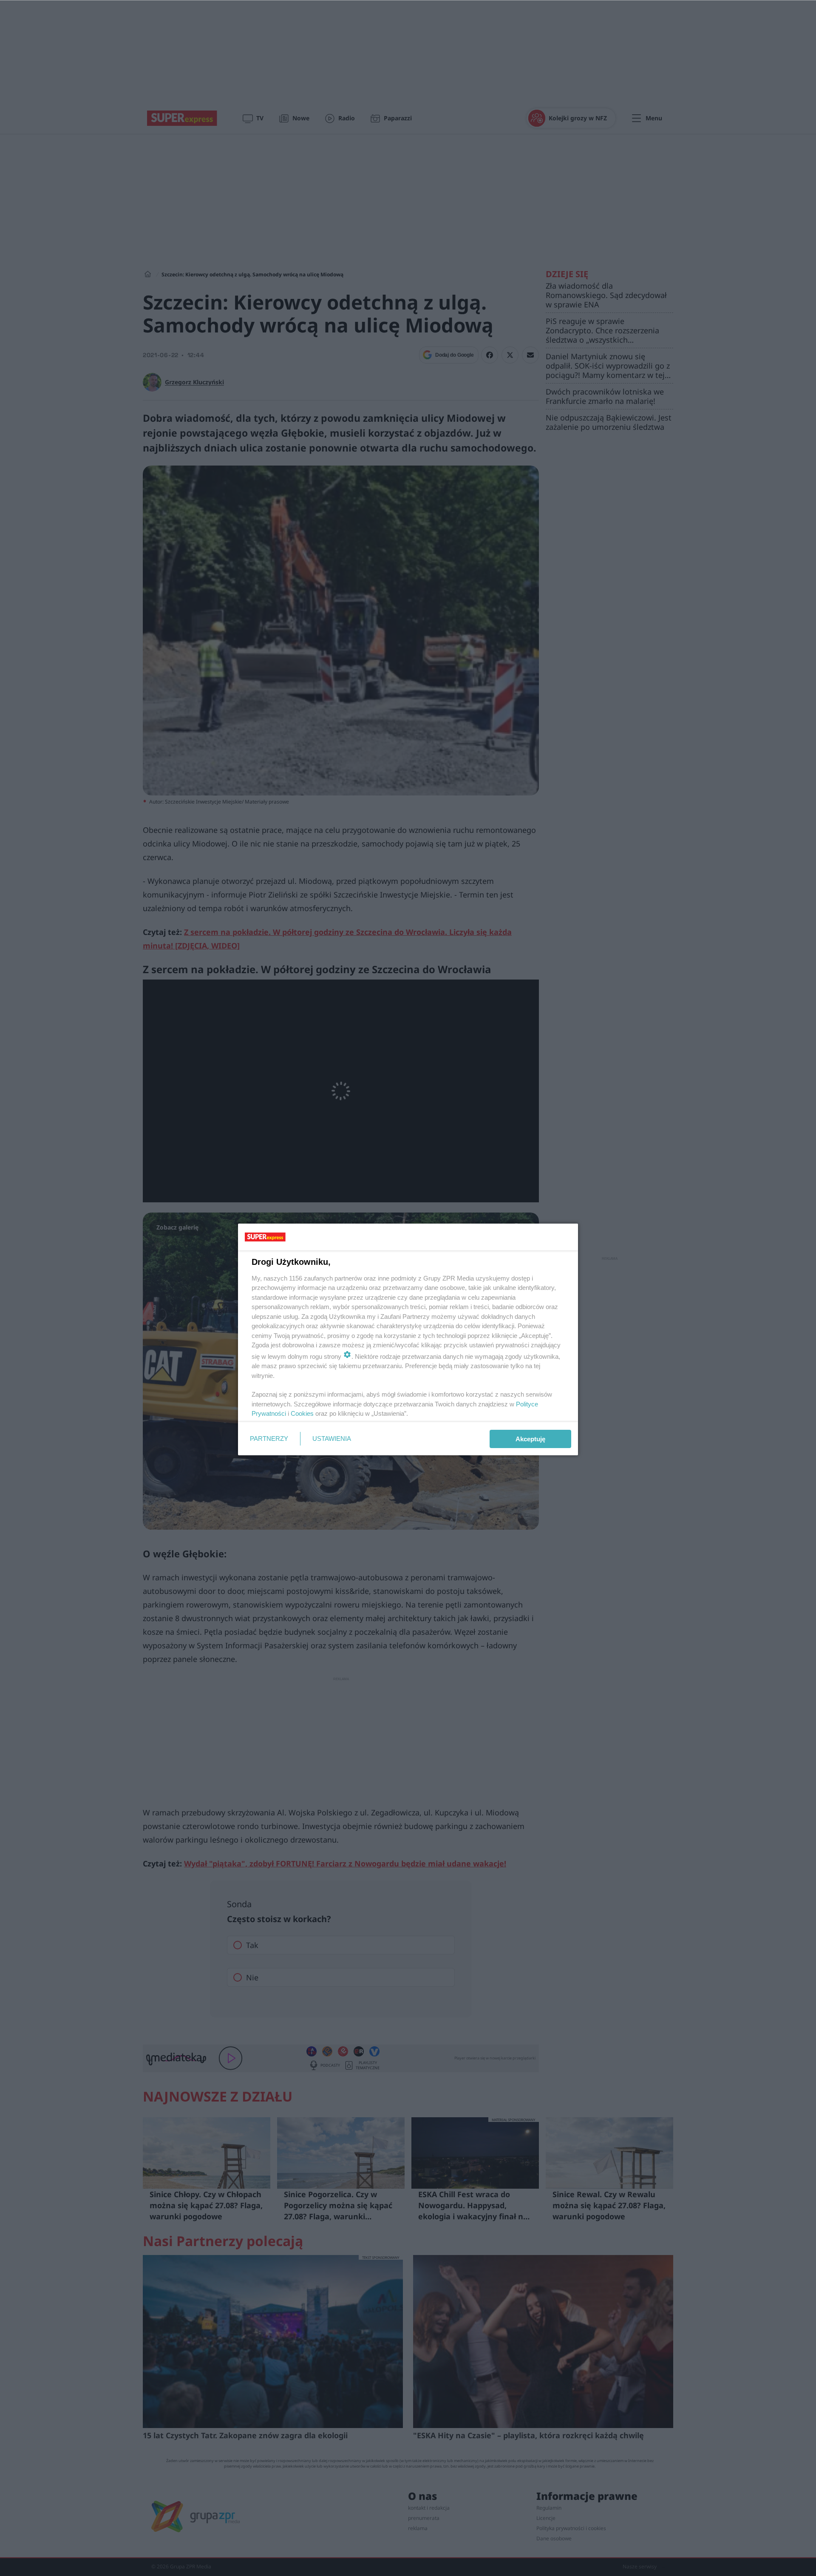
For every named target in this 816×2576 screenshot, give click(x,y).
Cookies (302, 1413)
